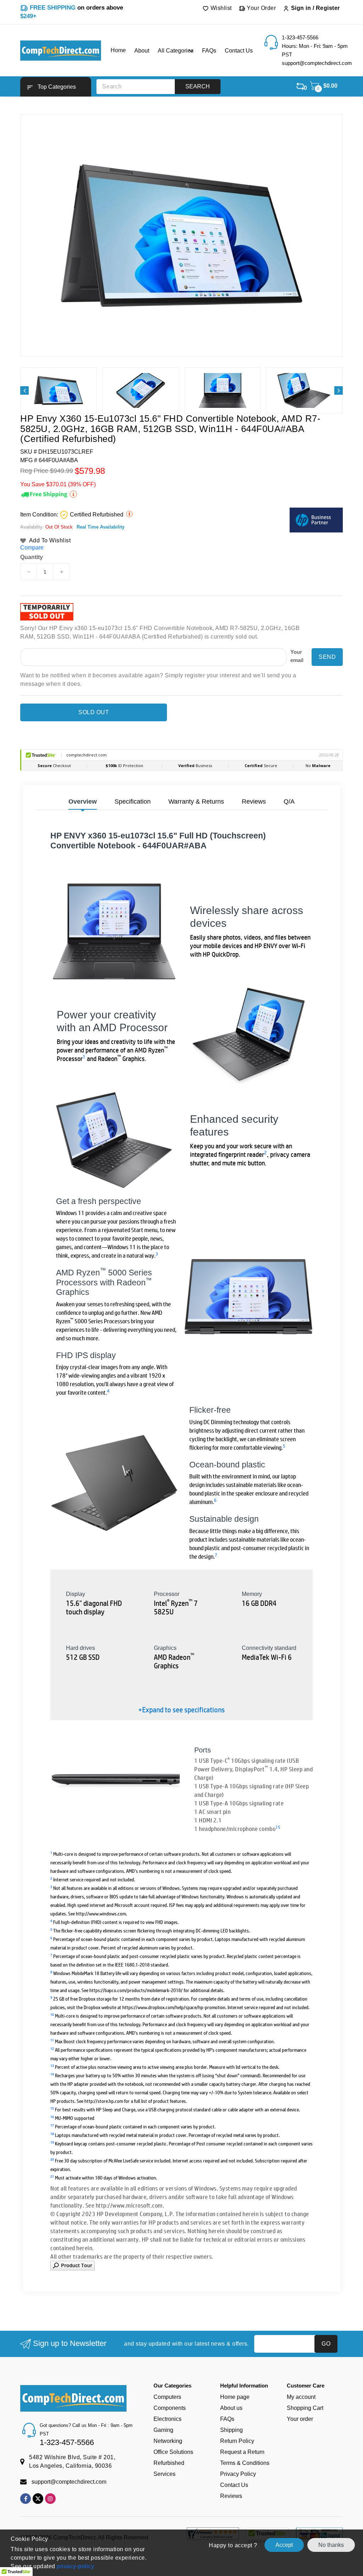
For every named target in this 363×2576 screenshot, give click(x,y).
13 (52, 2065)
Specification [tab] (133, 802)
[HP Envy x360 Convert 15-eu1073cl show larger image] (248, 1297)
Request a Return (242, 2452)
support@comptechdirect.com (69, 2482)
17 (52, 2125)
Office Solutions (173, 2452)
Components (170, 2408)
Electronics (167, 2419)
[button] (56, 87)
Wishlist (220, 8)
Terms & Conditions (245, 2463)
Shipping (231, 2430)
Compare (32, 548)
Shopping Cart (305, 2408)
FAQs (227, 2419)
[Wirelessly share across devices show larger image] (114, 931)
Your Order (261, 8)
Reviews (231, 2496)
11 (52, 2040)
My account (301, 2397)
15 (278, 1827)
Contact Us (234, 2485)
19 (52, 2142)
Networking (168, 2441)
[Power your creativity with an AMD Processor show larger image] (249, 1036)
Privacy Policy (238, 2474)
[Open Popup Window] (72, 2265)
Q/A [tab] (289, 802)
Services (164, 2474)
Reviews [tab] (254, 802)
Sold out (94, 712)
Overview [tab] (83, 802)
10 (52, 2014)
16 (52, 2116)
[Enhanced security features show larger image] (114, 1140)
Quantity (32, 557)
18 (52, 2134)
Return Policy (237, 2441)
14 (52, 2074)
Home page (235, 2397)
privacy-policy (75, 2566)
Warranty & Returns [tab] (196, 802)
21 (52, 2176)
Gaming (163, 2430)
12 (52, 2048)
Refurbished (169, 2463)
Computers (167, 2397)
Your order (300, 2419)
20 (52, 2159)
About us (231, 2408)
